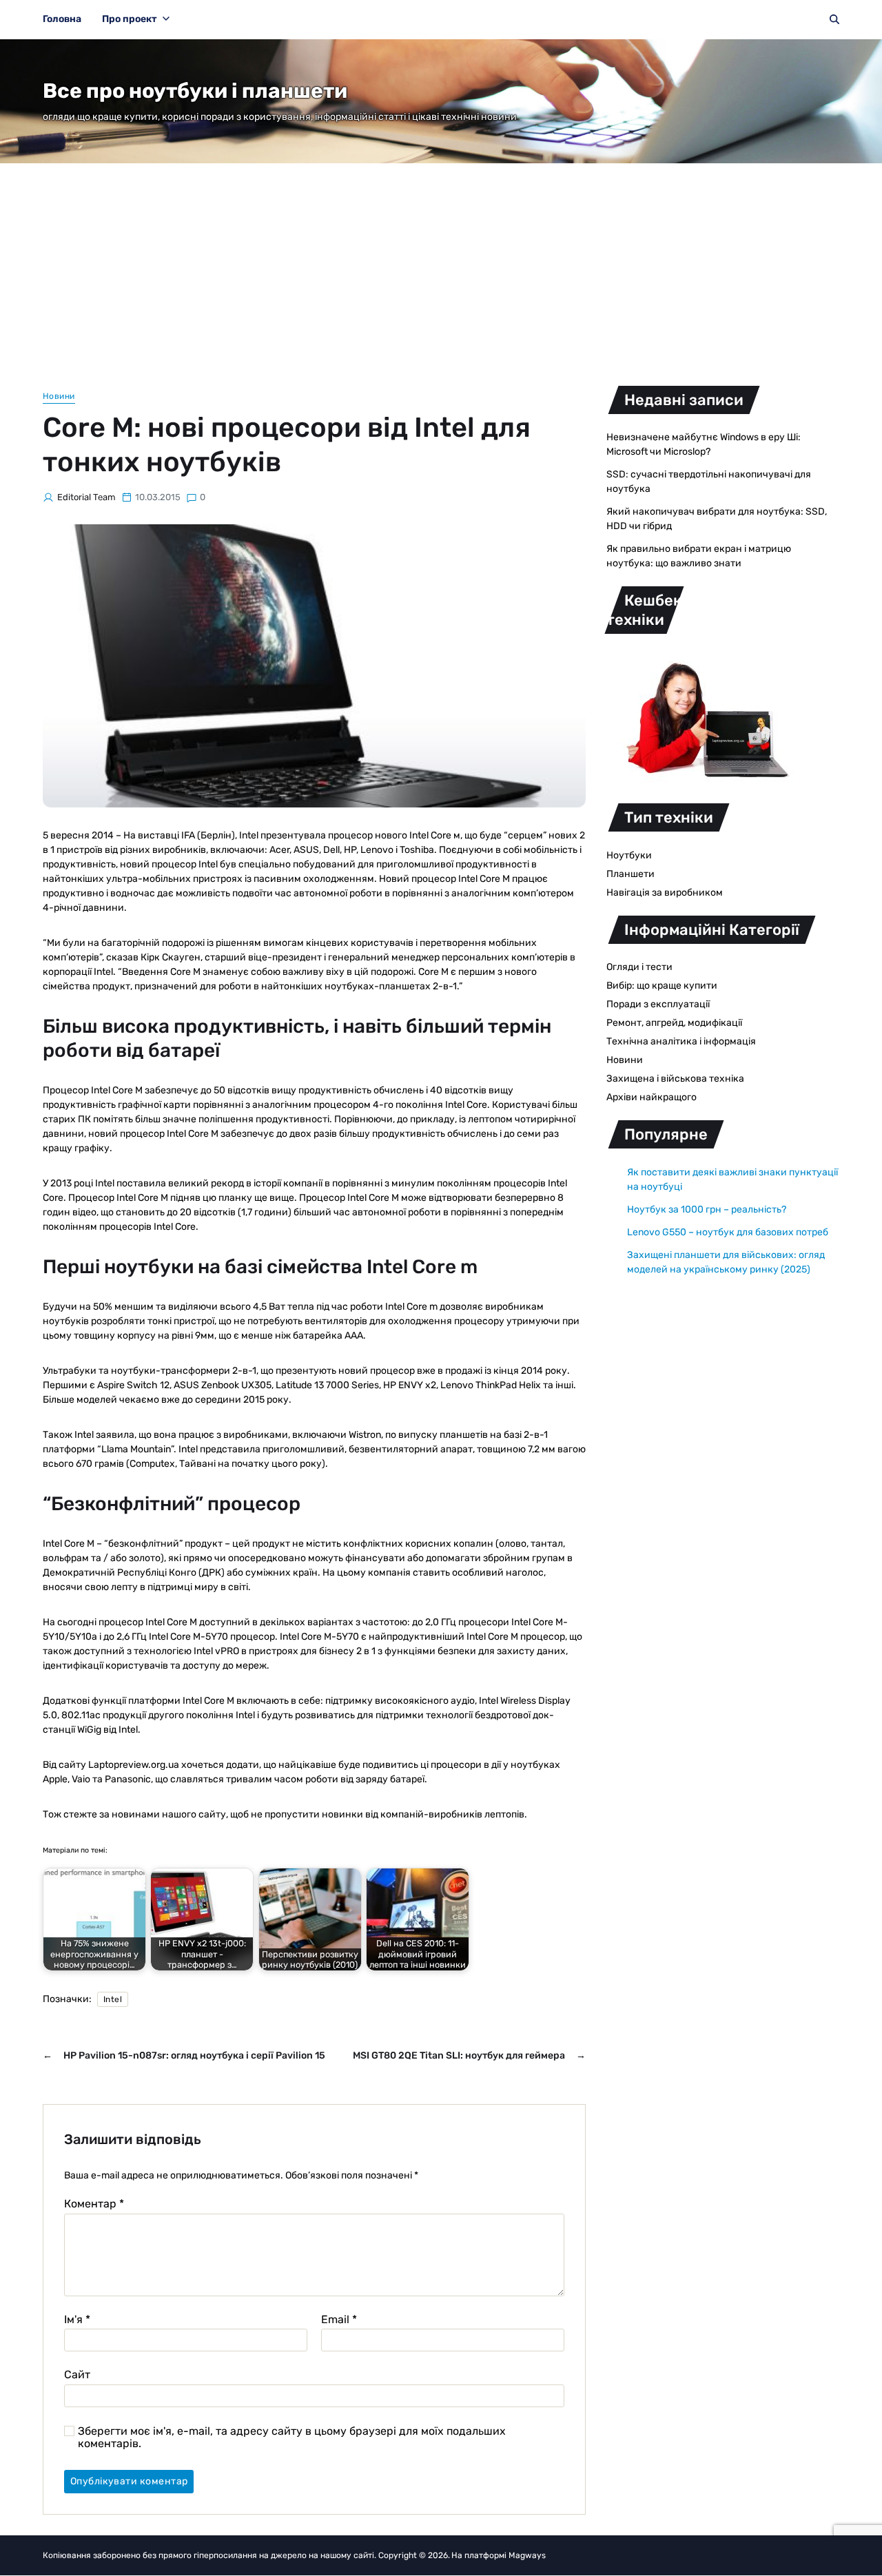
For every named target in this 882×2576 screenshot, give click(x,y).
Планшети (630, 874)
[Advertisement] (441, 267)
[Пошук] (834, 19)
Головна (62, 19)
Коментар (94, 2204)
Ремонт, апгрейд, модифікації (674, 1023)
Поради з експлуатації (658, 1004)
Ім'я (77, 2320)
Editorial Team (86, 497)
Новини (59, 396)
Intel (113, 1999)
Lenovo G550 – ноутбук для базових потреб (728, 1232)
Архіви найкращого (652, 1097)
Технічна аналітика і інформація (681, 1041)
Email (339, 2320)
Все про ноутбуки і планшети (195, 91)
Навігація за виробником (665, 893)
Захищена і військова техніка (675, 1079)
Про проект (130, 19)
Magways (527, 2555)
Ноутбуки (629, 855)
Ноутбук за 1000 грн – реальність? (707, 1209)
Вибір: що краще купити (662, 986)
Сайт (77, 2374)
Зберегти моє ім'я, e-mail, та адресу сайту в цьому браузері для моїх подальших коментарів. (292, 2437)
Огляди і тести (639, 967)
